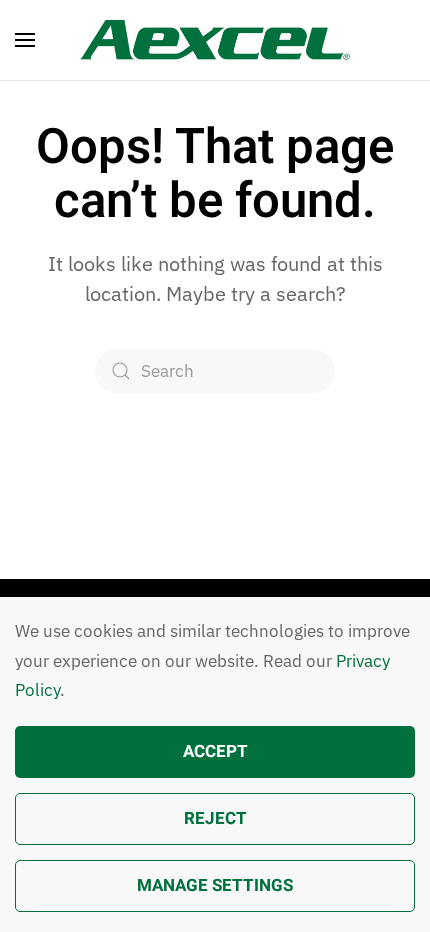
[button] (25, 40)
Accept (215, 751)
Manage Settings (215, 885)
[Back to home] (215, 40)
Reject (215, 818)
